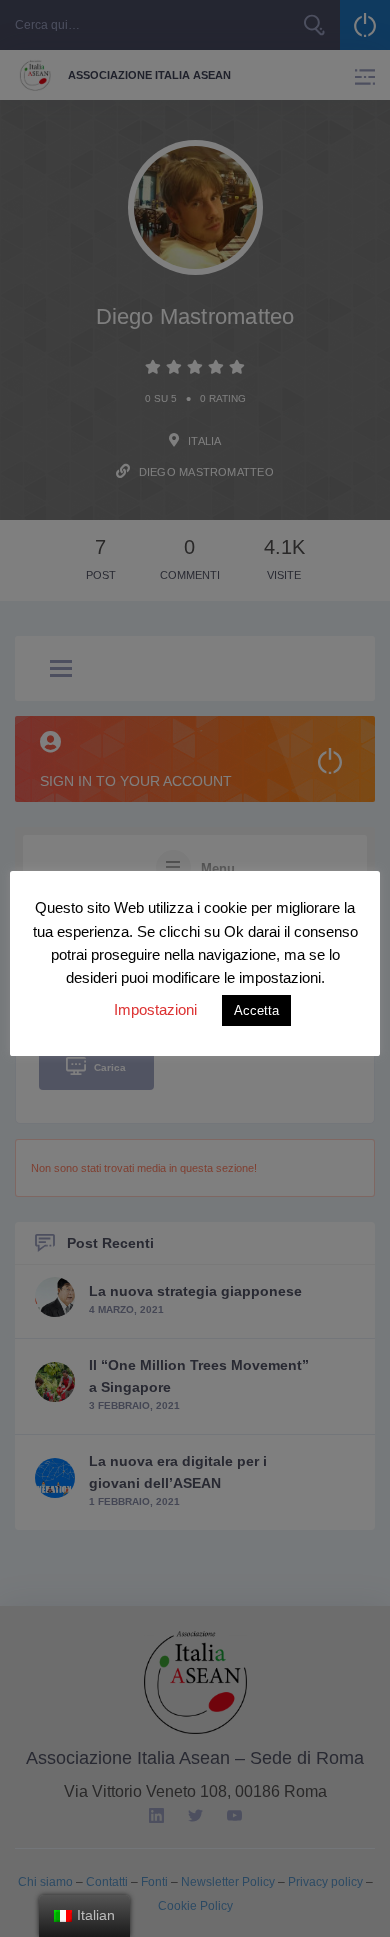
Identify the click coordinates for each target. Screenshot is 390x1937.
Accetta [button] (256, 1010)
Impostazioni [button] (155, 1009)
